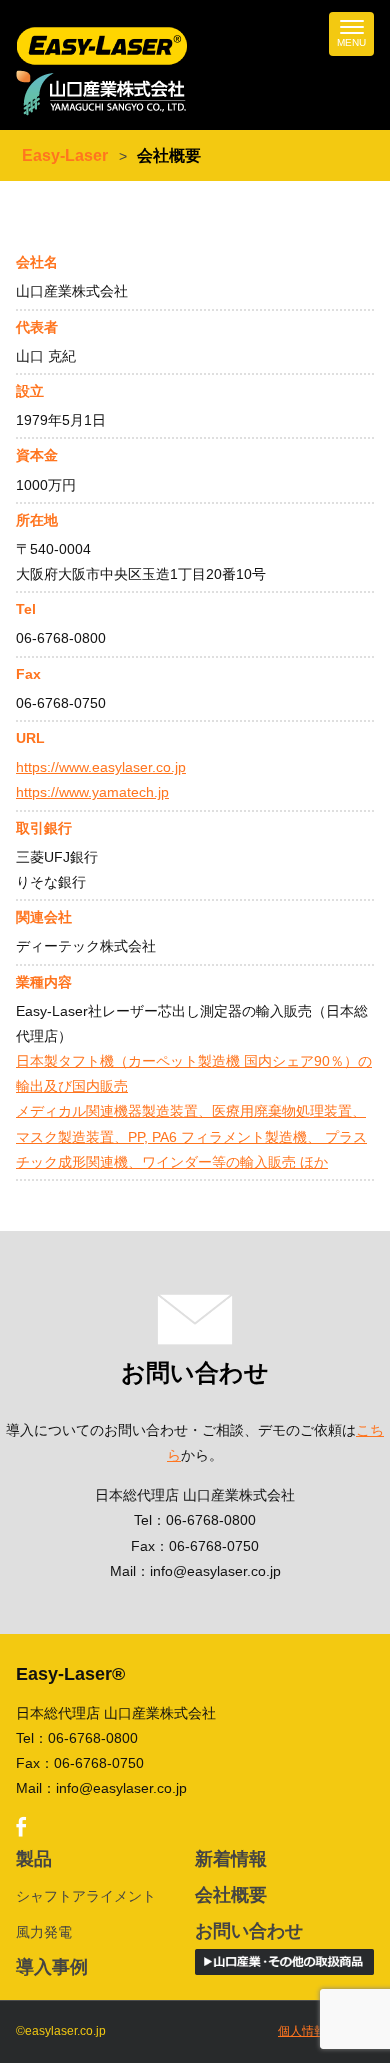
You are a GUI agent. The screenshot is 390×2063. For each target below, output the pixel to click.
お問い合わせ (249, 1931)
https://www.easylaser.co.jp (101, 767)
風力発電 (44, 1932)
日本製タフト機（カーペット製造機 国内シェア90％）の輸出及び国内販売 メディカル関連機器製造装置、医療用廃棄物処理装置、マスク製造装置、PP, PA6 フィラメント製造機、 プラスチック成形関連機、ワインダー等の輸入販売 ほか (194, 1111)
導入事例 (52, 1967)
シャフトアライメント (86, 1896)
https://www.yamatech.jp (92, 792)
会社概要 (231, 1895)
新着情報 (231, 1859)
